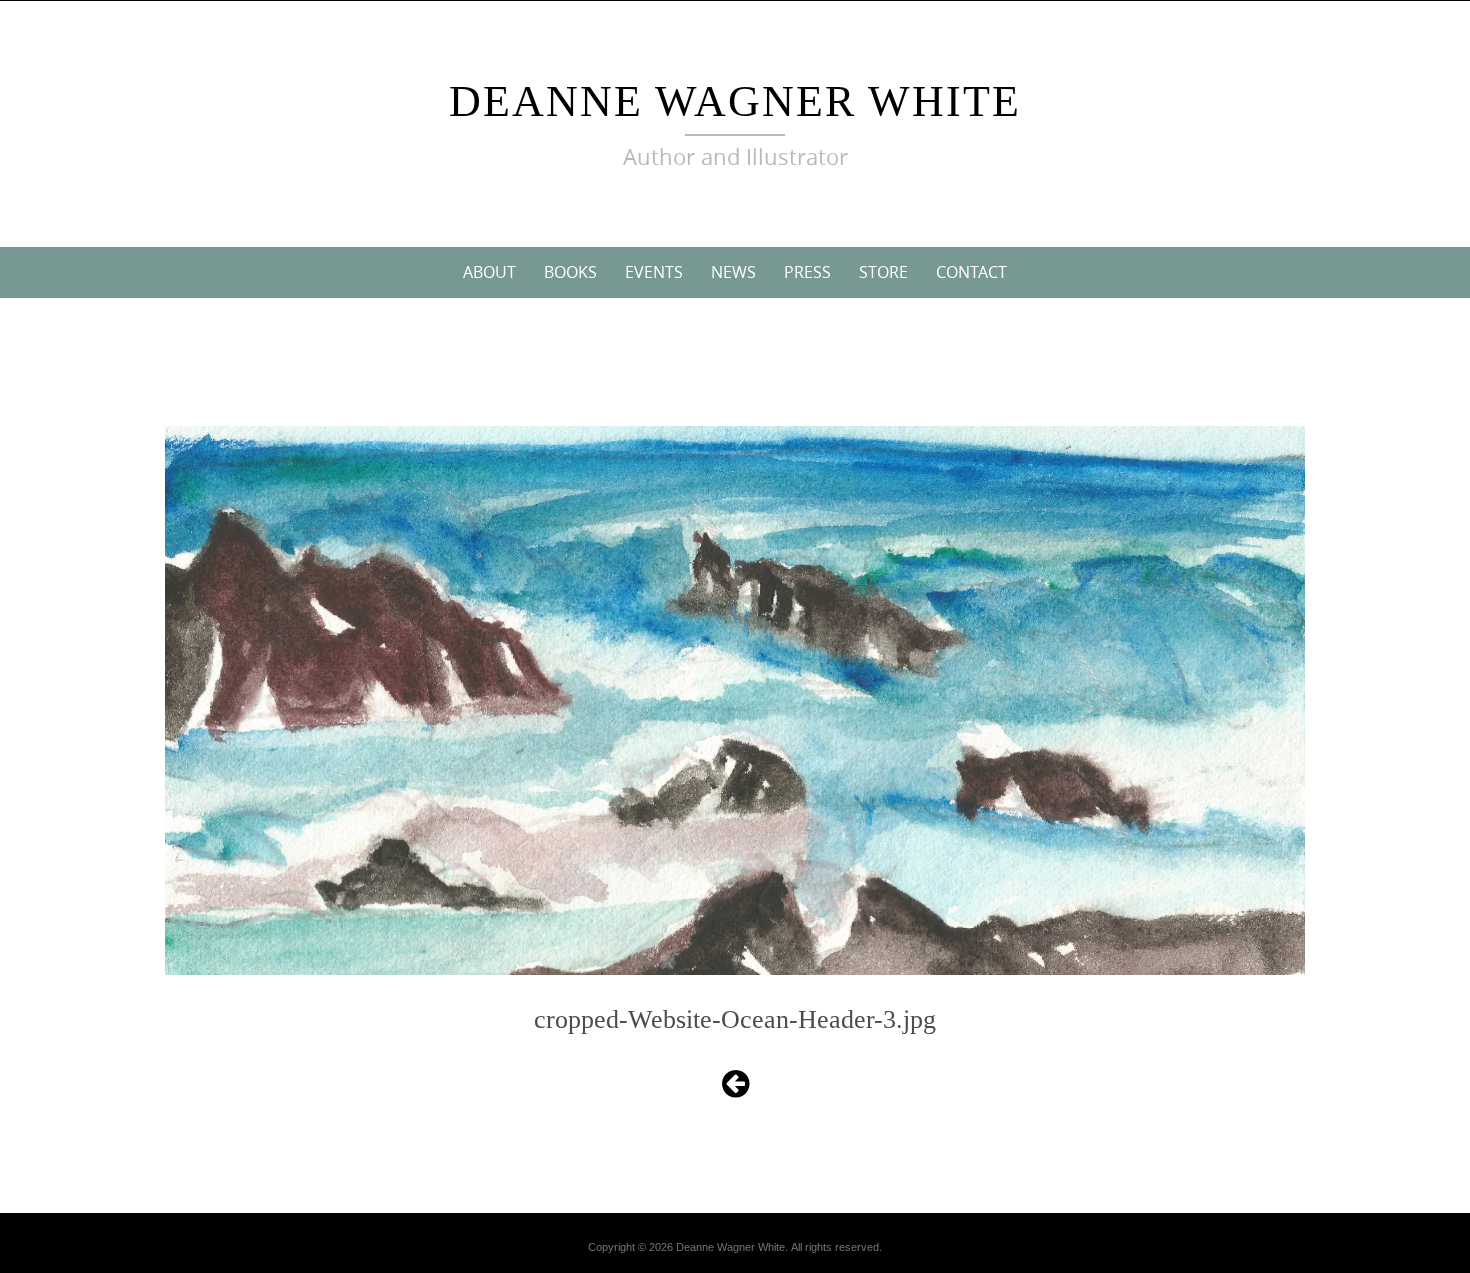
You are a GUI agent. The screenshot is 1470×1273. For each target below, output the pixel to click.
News (733, 272)
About (489, 272)
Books (570, 272)
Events (654, 272)
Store (883, 272)
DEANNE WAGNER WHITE (735, 101)
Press (807, 272)
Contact (971, 272)
